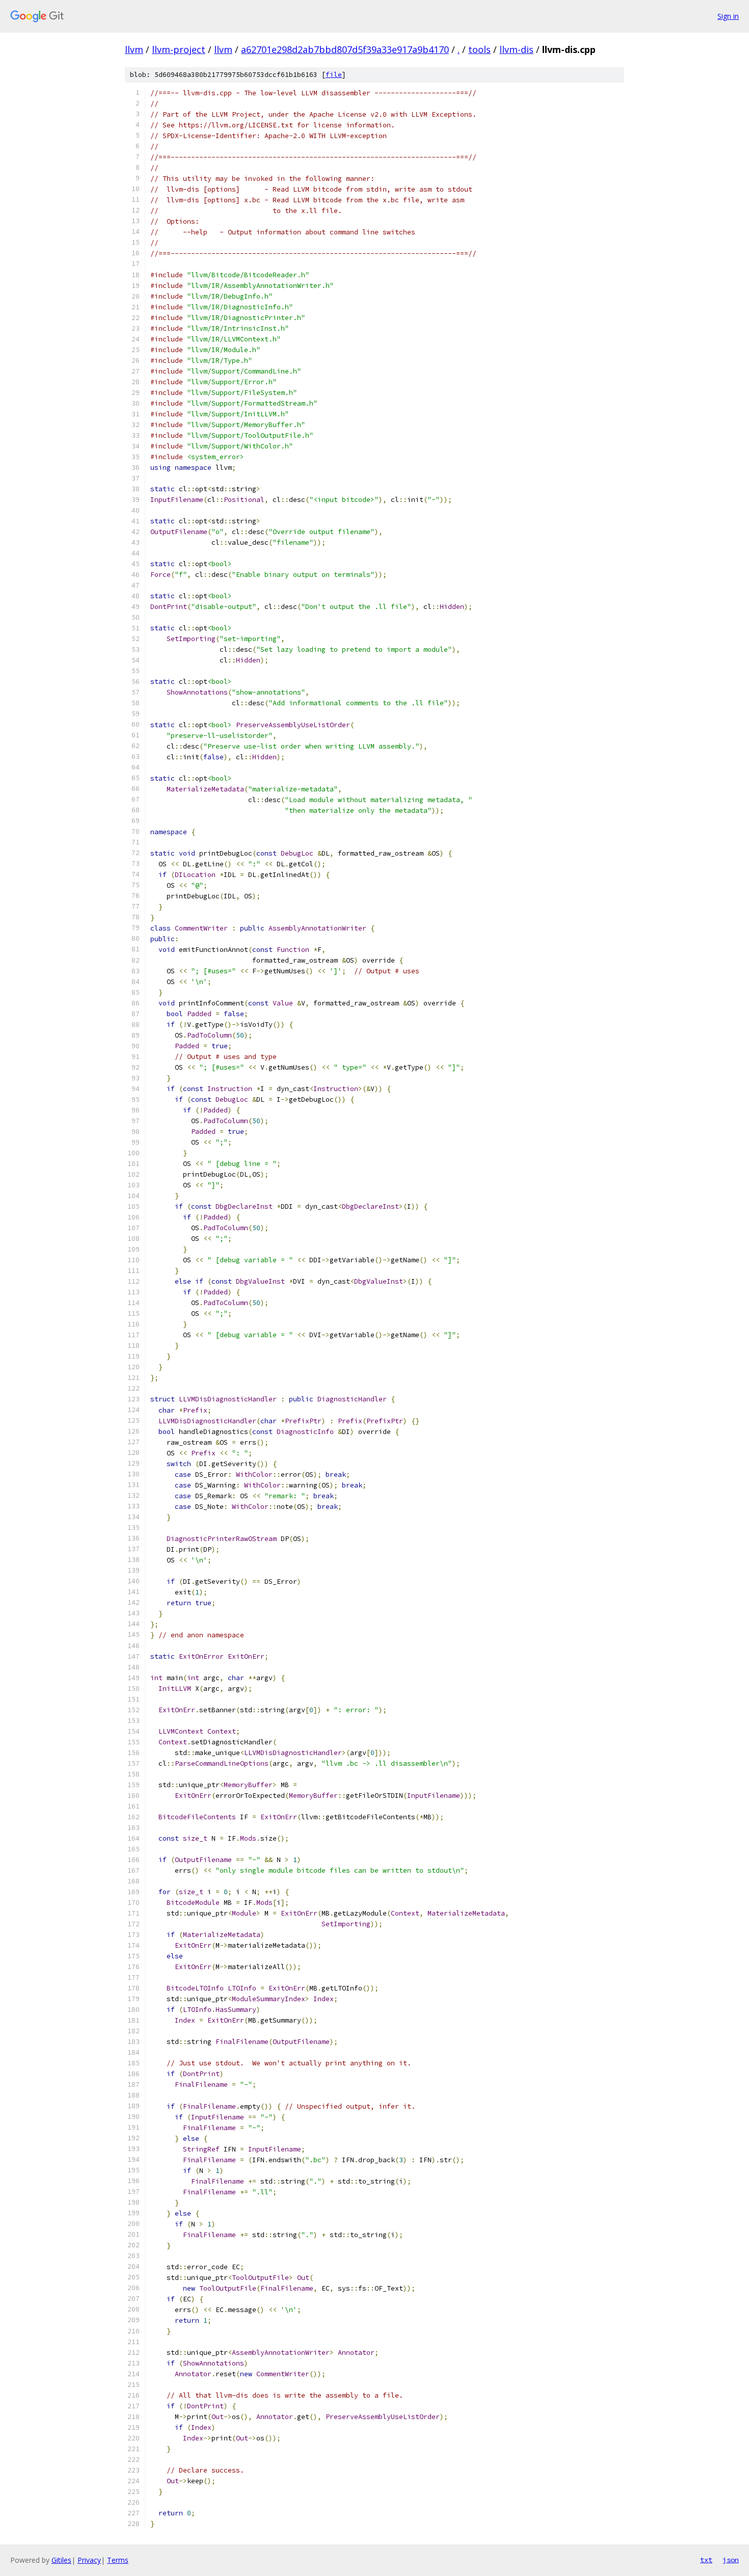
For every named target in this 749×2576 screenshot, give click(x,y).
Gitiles (61, 2560)
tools (479, 49)
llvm (134, 49)
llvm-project (179, 49)
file (334, 75)
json (731, 2560)
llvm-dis (516, 49)
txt (706, 2560)
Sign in (728, 16)
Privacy (89, 2560)
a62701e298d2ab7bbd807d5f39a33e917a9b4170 (345, 49)
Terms (118, 2560)
